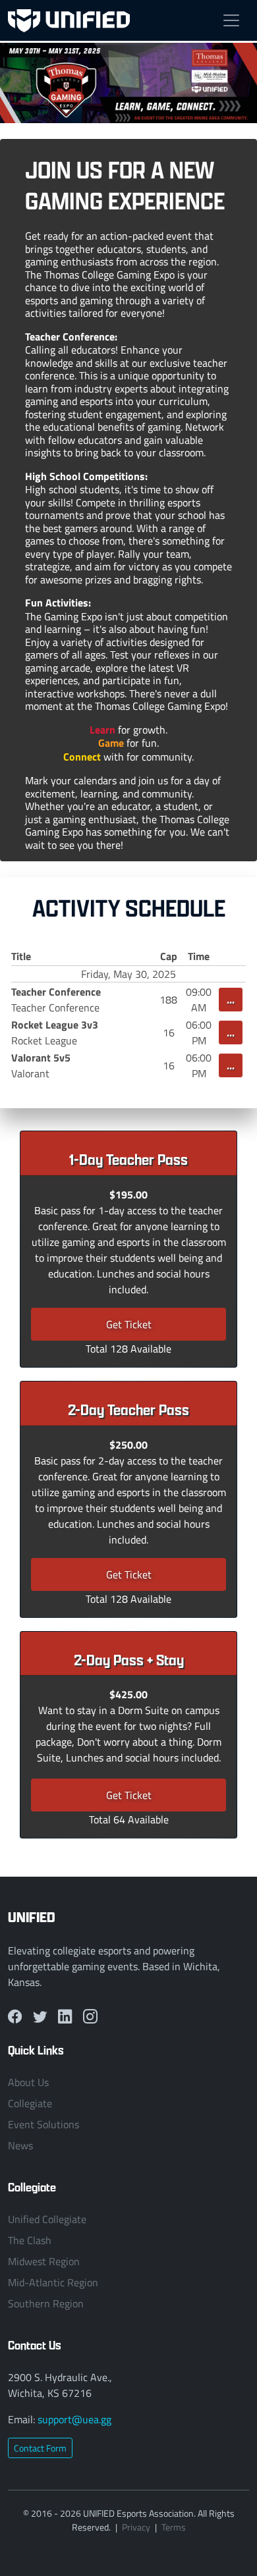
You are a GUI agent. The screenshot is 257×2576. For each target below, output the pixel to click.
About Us (28, 2082)
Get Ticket (129, 1324)
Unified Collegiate (47, 2219)
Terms (174, 2527)
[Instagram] (90, 2016)
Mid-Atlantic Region (53, 2282)
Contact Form (40, 2448)
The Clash (30, 2240)
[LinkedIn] (65, 2016)
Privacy (136, 2527)
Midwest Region (44, 2261)
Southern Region (46, 2303)
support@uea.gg (74, 2419)
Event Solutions (43, 2124)
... (231, 999)
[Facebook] (15, 2016)
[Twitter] (40, 2016)
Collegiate (30, 2103)
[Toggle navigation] (231, 20)
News (20, 2145)
